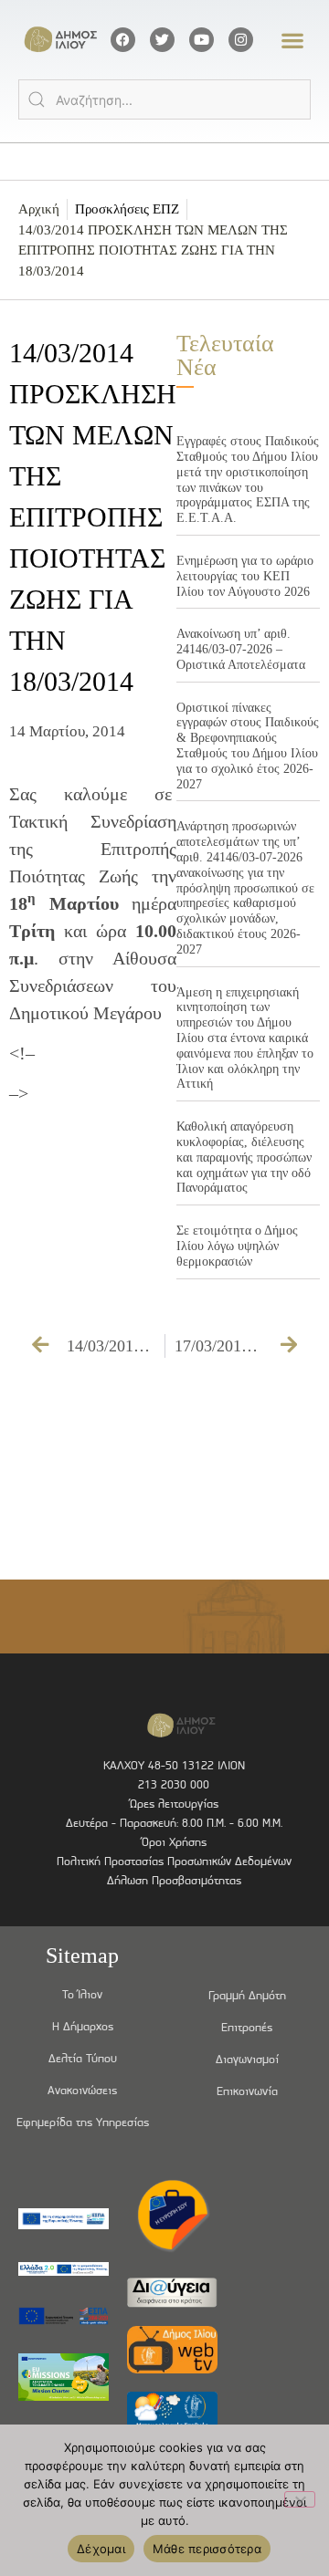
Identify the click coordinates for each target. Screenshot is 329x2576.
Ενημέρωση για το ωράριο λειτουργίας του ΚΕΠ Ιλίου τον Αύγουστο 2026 (245, 576)
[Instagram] (241, 40)
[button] (293, 40)
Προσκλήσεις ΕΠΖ (127, 209)
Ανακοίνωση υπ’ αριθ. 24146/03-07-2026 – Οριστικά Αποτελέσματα (241, 649)
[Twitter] (162, 40)
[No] (300, 2499)
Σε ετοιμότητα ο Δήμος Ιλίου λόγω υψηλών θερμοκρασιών (237, 1246)
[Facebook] (123, 40)
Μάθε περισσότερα (207, 2549)
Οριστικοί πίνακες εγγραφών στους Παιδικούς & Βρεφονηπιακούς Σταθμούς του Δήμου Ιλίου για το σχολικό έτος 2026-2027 (248, 746)
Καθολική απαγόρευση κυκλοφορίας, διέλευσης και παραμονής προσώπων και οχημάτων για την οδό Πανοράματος (244, 1157)
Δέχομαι (101, 2549)
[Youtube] (202, 40)
